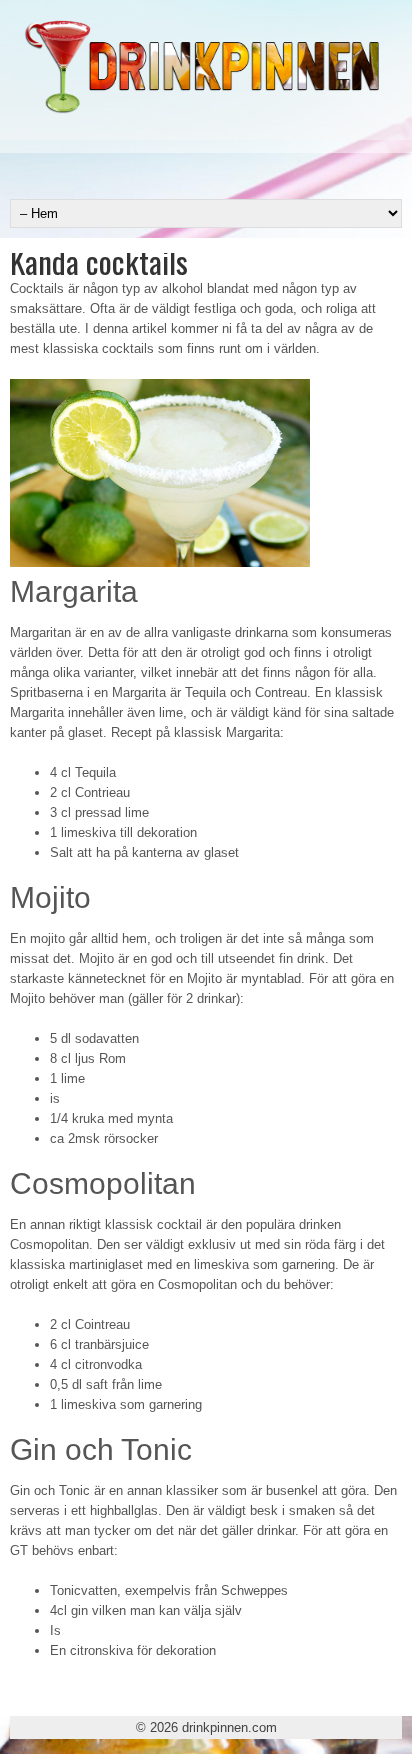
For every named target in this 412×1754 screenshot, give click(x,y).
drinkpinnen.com (229, 1727)
